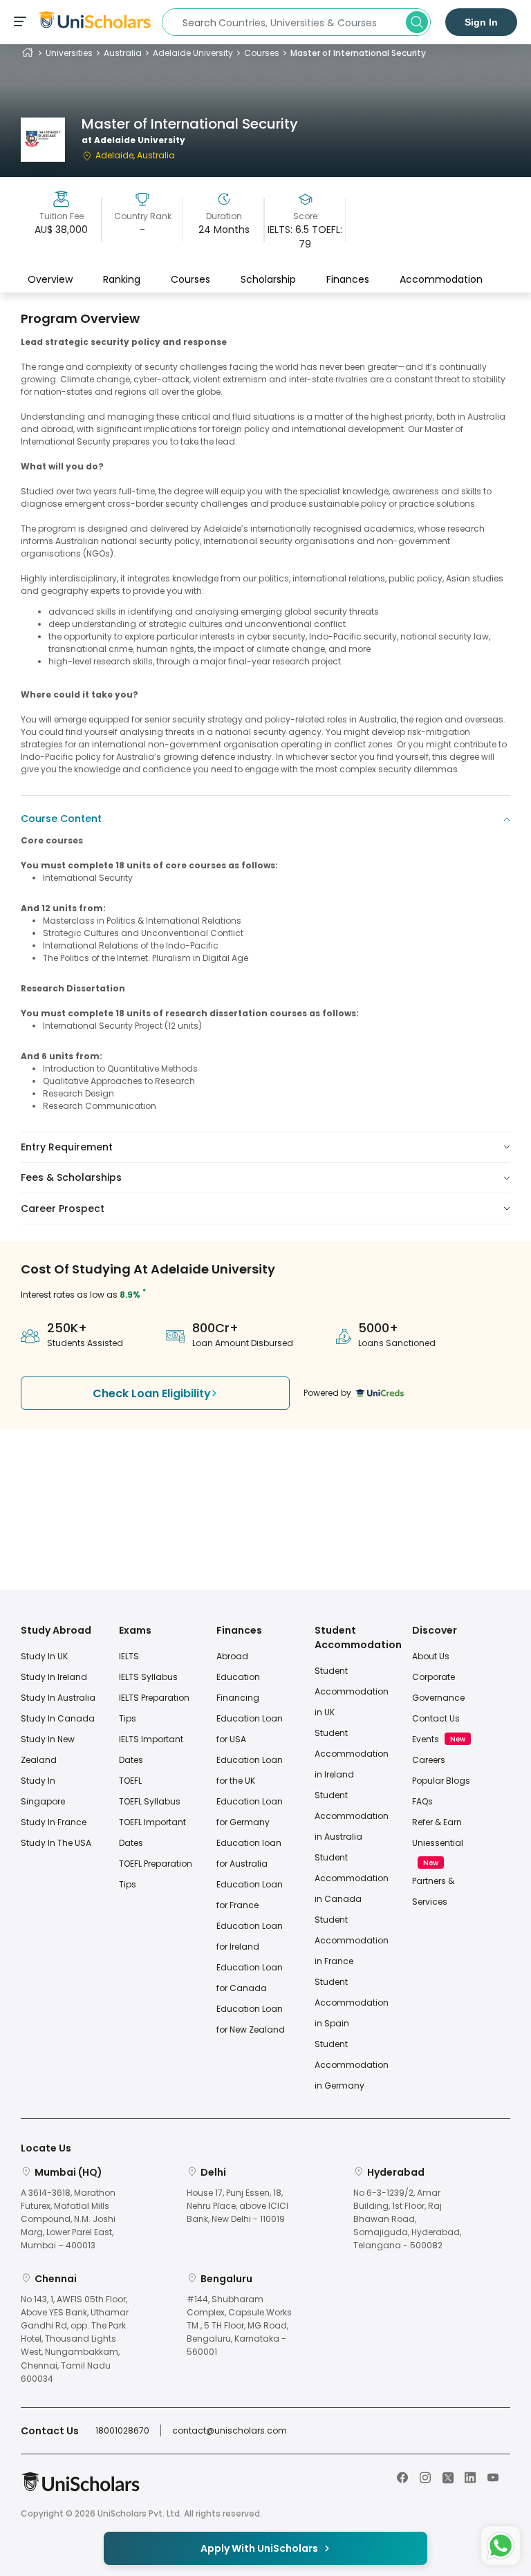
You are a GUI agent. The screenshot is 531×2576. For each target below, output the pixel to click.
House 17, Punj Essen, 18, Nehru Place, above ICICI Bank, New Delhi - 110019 (237, 2206)
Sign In (481, 22)
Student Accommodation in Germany (352, 2065)
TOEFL (130, 1781)
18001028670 (122, 2430)
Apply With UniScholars (259, 2548)
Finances (348, 279)
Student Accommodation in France (352, 1940)
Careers (429, 1760)
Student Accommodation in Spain (352, 2003)
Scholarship (268, 279)
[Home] (28, 53)
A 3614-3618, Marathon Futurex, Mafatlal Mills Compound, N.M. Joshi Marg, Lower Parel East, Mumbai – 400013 (68, 2219)
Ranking (122, 279)
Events (426, 1739)
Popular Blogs (441, 1781)
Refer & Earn (437, 1822)
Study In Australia (58, 1698)
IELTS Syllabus (148, 1677)
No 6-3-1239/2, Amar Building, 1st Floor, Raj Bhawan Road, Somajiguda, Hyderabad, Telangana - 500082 (407, 2219)
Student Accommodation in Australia (352, 1816)
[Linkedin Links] (470, 2476)
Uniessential (438, 1843)
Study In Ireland (54, 1677)
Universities (69, 53)
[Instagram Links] (425, 2476)
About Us (431, 1656)
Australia (123, 53)
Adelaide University (193, 53)
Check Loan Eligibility (152, 1393)
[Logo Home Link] (80, 2489)
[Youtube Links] (493, 2476)
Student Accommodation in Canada (352, 1878)
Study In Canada (58, 1718)
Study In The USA (56, 1843)
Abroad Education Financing (238, 1677)
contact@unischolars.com (230, 2430)
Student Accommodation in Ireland (352, 1754)
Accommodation (441, 279)
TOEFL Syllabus (150, 1801)
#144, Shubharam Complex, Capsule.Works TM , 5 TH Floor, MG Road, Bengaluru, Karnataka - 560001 (239, 2326)
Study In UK (44, 1656)
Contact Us (436, 1718)
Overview (50, 279)
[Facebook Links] (402, 2476)
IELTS (129, 1656)
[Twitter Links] (448, 2476)
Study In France (54, 1822)
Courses (262, 53)
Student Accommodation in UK (352, 1691)
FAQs (422, 1801)
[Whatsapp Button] (501, 2546)
